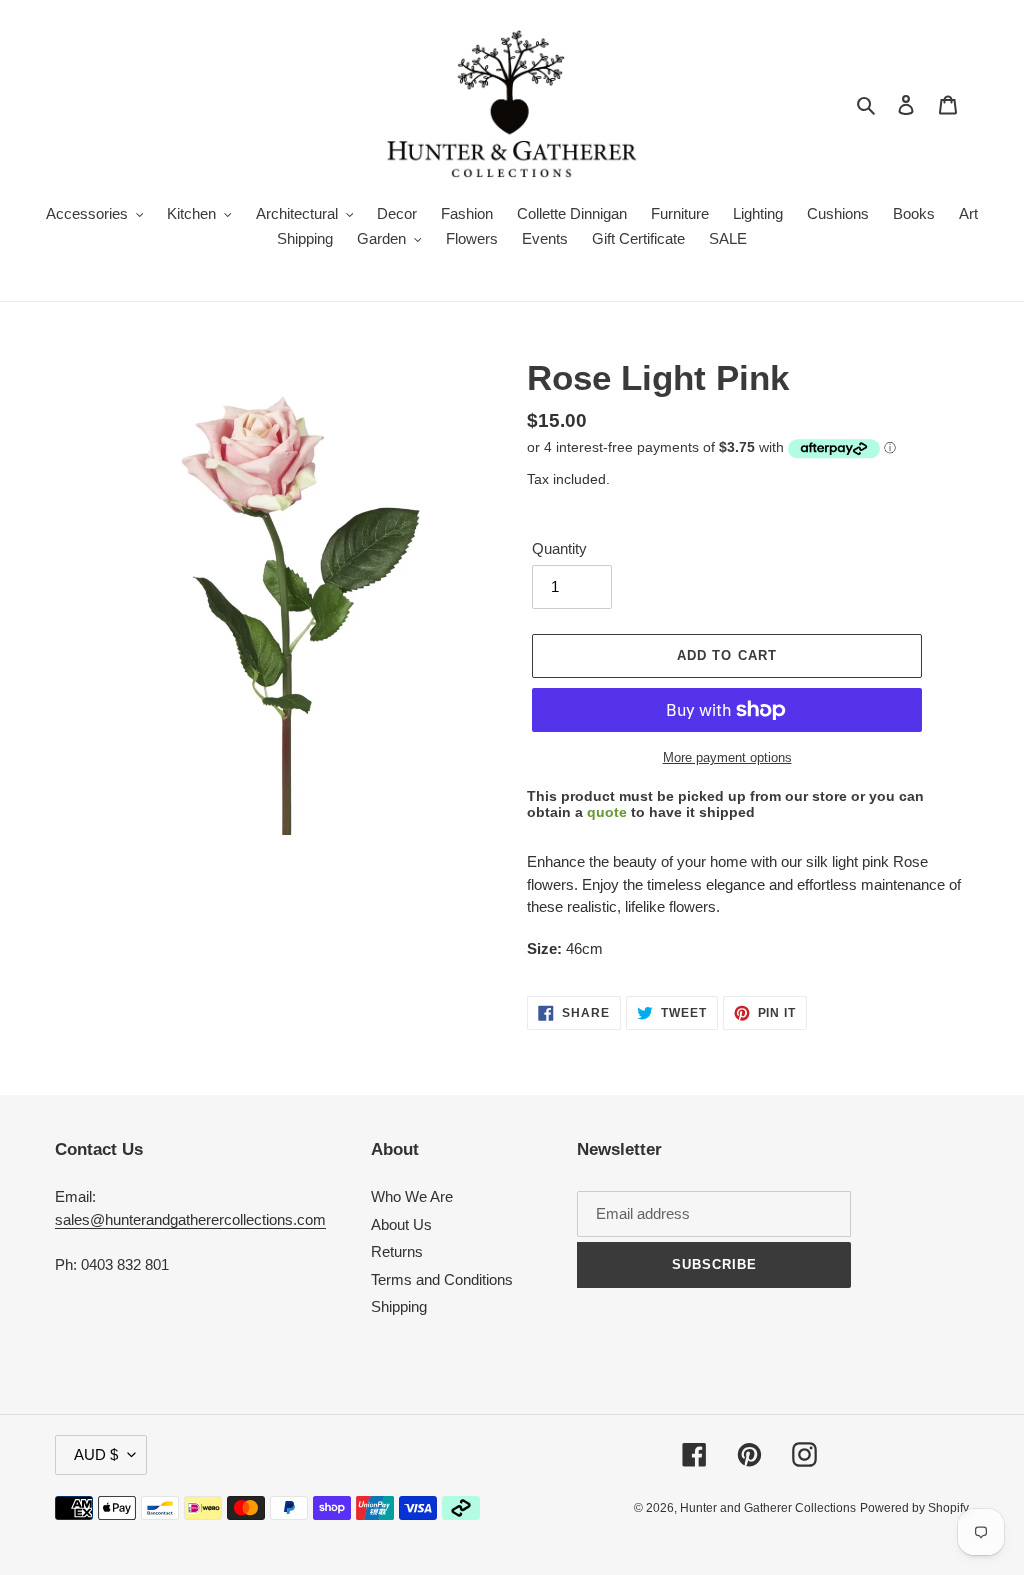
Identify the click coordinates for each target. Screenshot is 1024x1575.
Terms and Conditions (442, 1279)
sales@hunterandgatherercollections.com (190, 1219)
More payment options (727, 757)
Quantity (559, 548)
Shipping (399, 1306)
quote (607, 812)
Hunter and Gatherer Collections (768, 1508)
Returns (397, 1251)
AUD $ (96, 1454)
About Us (401, 1224)
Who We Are (412, 1196)
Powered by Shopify (914, 1508)
